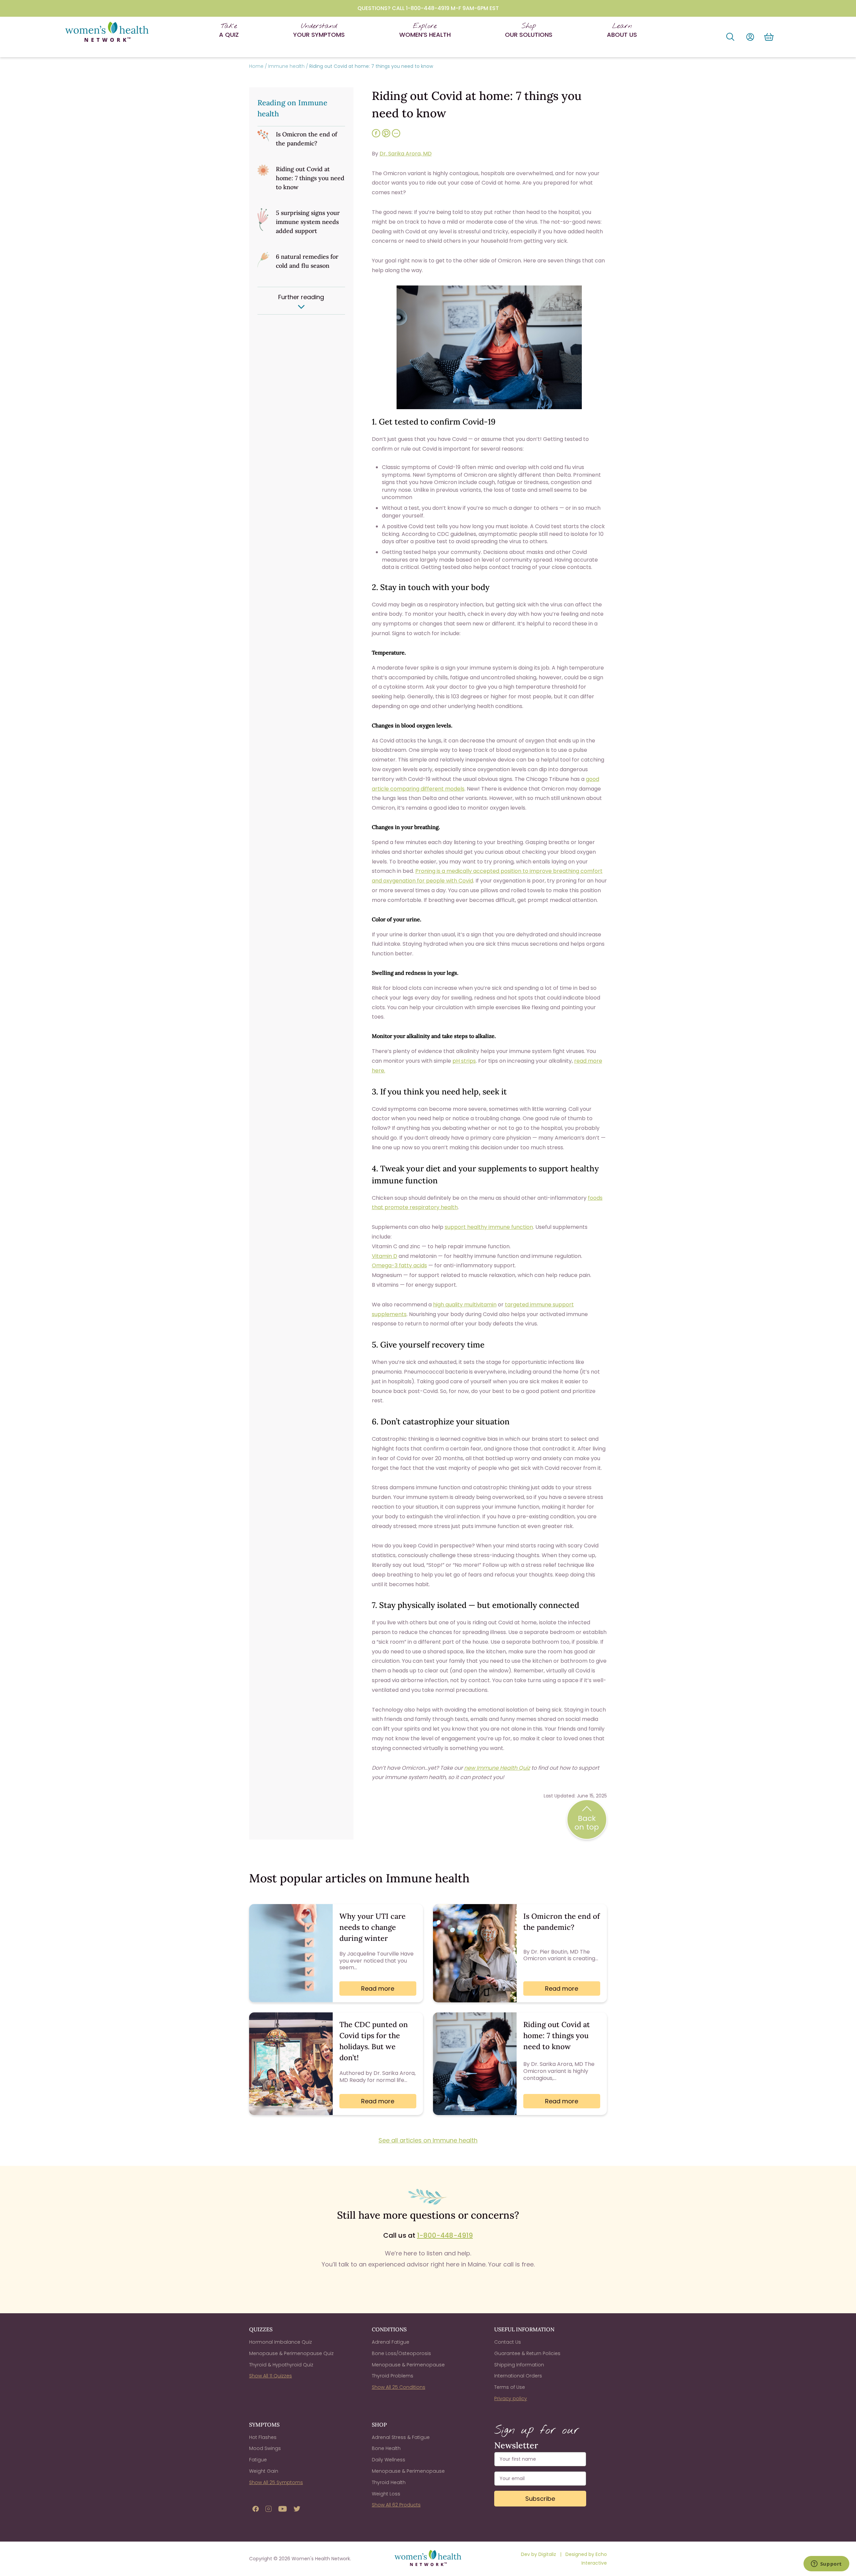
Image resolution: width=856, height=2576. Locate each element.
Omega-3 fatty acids (399, 1265)
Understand (319, 30)
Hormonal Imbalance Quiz (281, 2342)
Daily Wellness (389, 2460)
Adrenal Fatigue (391, 2342)
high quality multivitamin (465, 1305)
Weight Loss (386, 2494)
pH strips (464, 1061)
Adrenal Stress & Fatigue (401, 2437)
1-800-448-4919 (445, 2235)
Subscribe (540, 2499)
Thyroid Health (389, 2482)
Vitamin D (385, 1256)
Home (256, 66)
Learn (622, 30)
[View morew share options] (396, 137)
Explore (425, 30)
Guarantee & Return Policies (527, 2353)
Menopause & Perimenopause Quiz (291, 2353)
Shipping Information (519, 2365)
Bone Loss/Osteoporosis (401, 2353)
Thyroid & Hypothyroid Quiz (281, 2365)
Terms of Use (510, 2387)
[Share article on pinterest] (386, 137)
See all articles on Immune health (428, 2140)
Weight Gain (264, 2471)
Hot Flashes (263, 2437)
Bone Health (386, 2448)
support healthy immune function (489, 1227)
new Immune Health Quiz (497, 1768)
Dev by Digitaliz (539, 2554)
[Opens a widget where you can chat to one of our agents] (826, 2564)
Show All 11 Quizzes (271, 2376)
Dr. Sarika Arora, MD (406, 154)
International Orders (518, 2376)
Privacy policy (511, 2398)
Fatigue (258, 2460)
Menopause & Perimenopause (408, 2365)
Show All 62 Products (396, 2505)
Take (229, 30)
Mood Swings (265, 2448)
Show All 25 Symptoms (276, 2482)
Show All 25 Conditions (399, 2387)
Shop (529, 30)
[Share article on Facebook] (376, 137)
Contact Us (508, 2342)
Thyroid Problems (393, 2376)
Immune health (286, 66)
